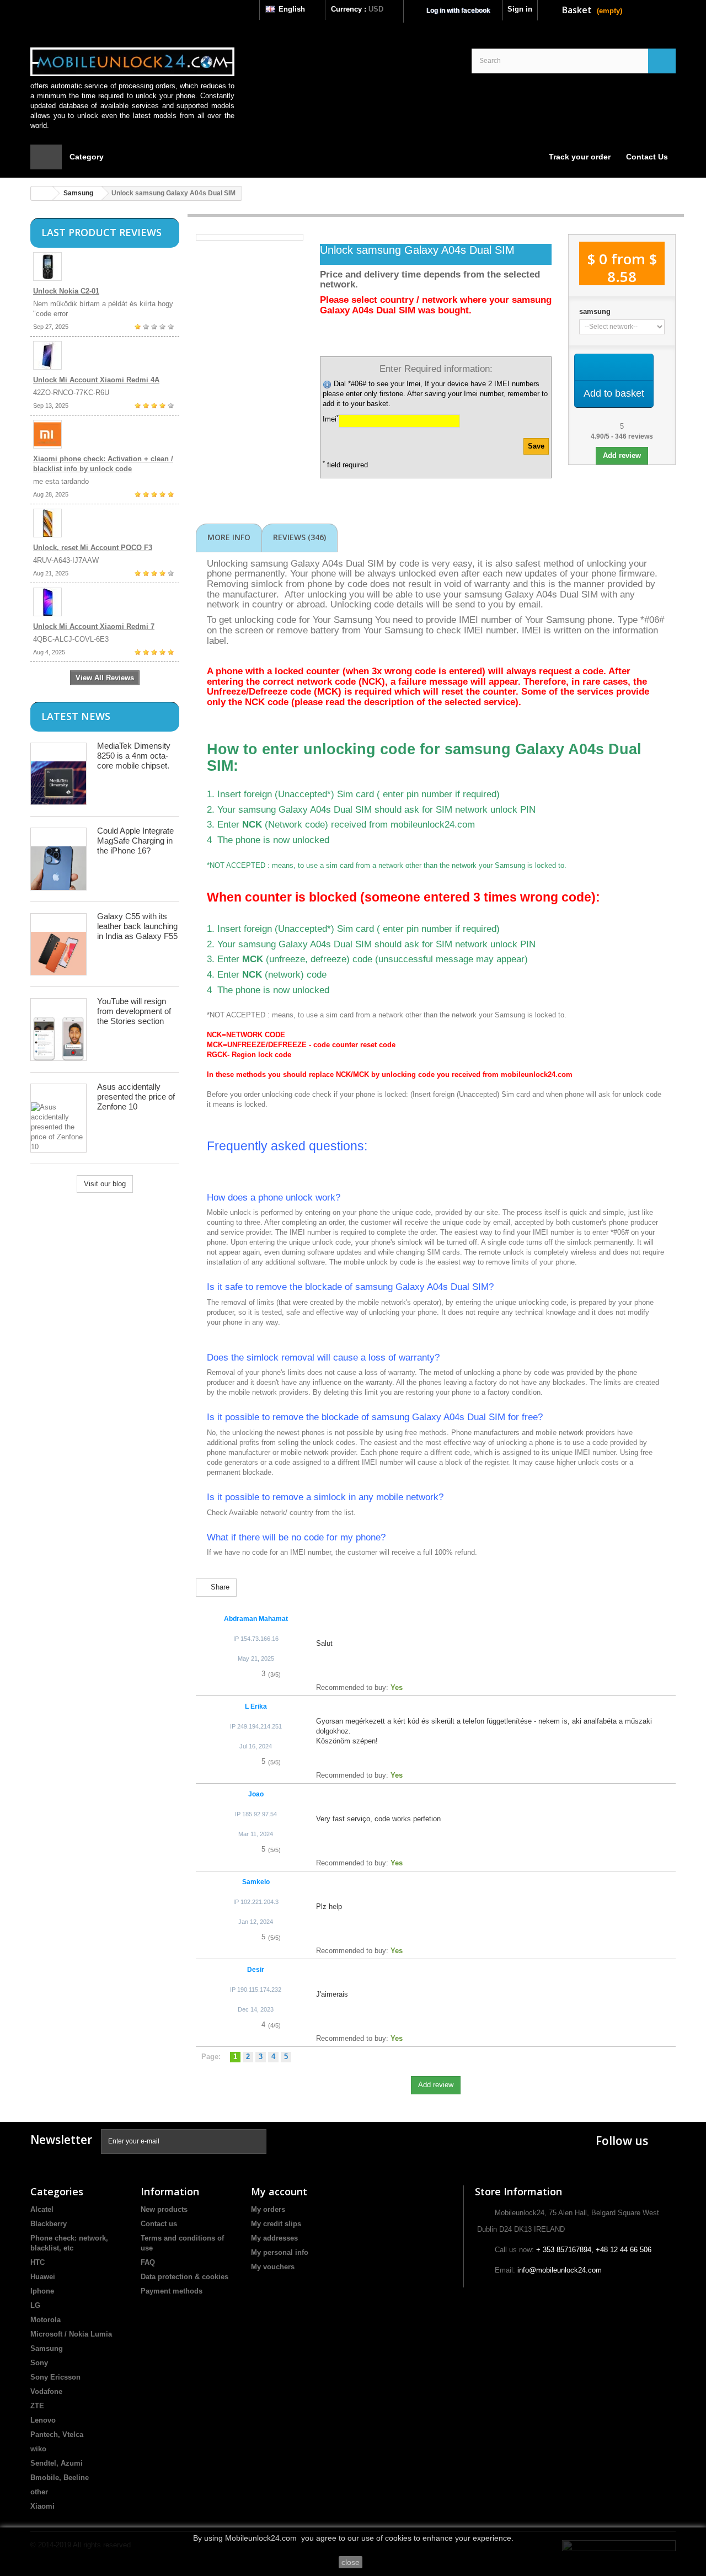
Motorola (46, 2320)
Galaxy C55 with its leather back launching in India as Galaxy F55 (137, 926)
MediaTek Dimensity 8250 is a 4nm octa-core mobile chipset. (134, 756)
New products (164, 2209)
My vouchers (273, 2267)
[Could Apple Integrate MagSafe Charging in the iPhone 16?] (58, 859)
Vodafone (46, 2391)
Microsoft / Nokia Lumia (71, 2334)
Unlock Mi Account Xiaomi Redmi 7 (94, 626)
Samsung (78, 193)
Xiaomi (42, 2506)
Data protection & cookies (184, 2277)
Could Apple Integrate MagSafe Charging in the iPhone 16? (135, 841)
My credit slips (276, 2224)
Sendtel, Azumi (57, 2463)
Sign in (520, 9)
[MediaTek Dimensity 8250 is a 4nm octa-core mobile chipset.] (58, 774)
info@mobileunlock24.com (560, 2270)
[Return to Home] (42, 193)
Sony (39, 2363)
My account (279, 2191)
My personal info (280, 2252)
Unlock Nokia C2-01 (66, 291)
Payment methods (172, 2291)
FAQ (148, 2262)
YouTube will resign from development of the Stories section (134, 1011)
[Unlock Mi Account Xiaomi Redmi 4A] (105, 355)
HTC (38, 2262)
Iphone (42, 2291)
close (351, 2562)
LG (35, 2305)
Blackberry (49, 2224)
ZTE (37, 2406)
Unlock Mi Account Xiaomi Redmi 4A (96, 380)
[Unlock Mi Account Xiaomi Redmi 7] (105, 602)
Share (219, 1587)
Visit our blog (105, 1184)
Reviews (299, 537)
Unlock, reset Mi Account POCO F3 (93, 548)
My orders (268, 2209)
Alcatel (42, 2209)
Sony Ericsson (55, 2377)
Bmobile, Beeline (60, 2478)
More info (229, 537)
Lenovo (43, 2420)
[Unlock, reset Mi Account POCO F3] (105, 523)
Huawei (43, 2277)
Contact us (159, 2224)
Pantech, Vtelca (57, 2434)
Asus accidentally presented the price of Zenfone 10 (136, 1097)
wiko (38, 2449)
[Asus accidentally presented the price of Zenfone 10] (58, 1118)
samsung (595, 311)
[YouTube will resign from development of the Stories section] (58, 1030)
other (39, 2492)
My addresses (274, 2238)
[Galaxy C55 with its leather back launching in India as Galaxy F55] (58, 944)
